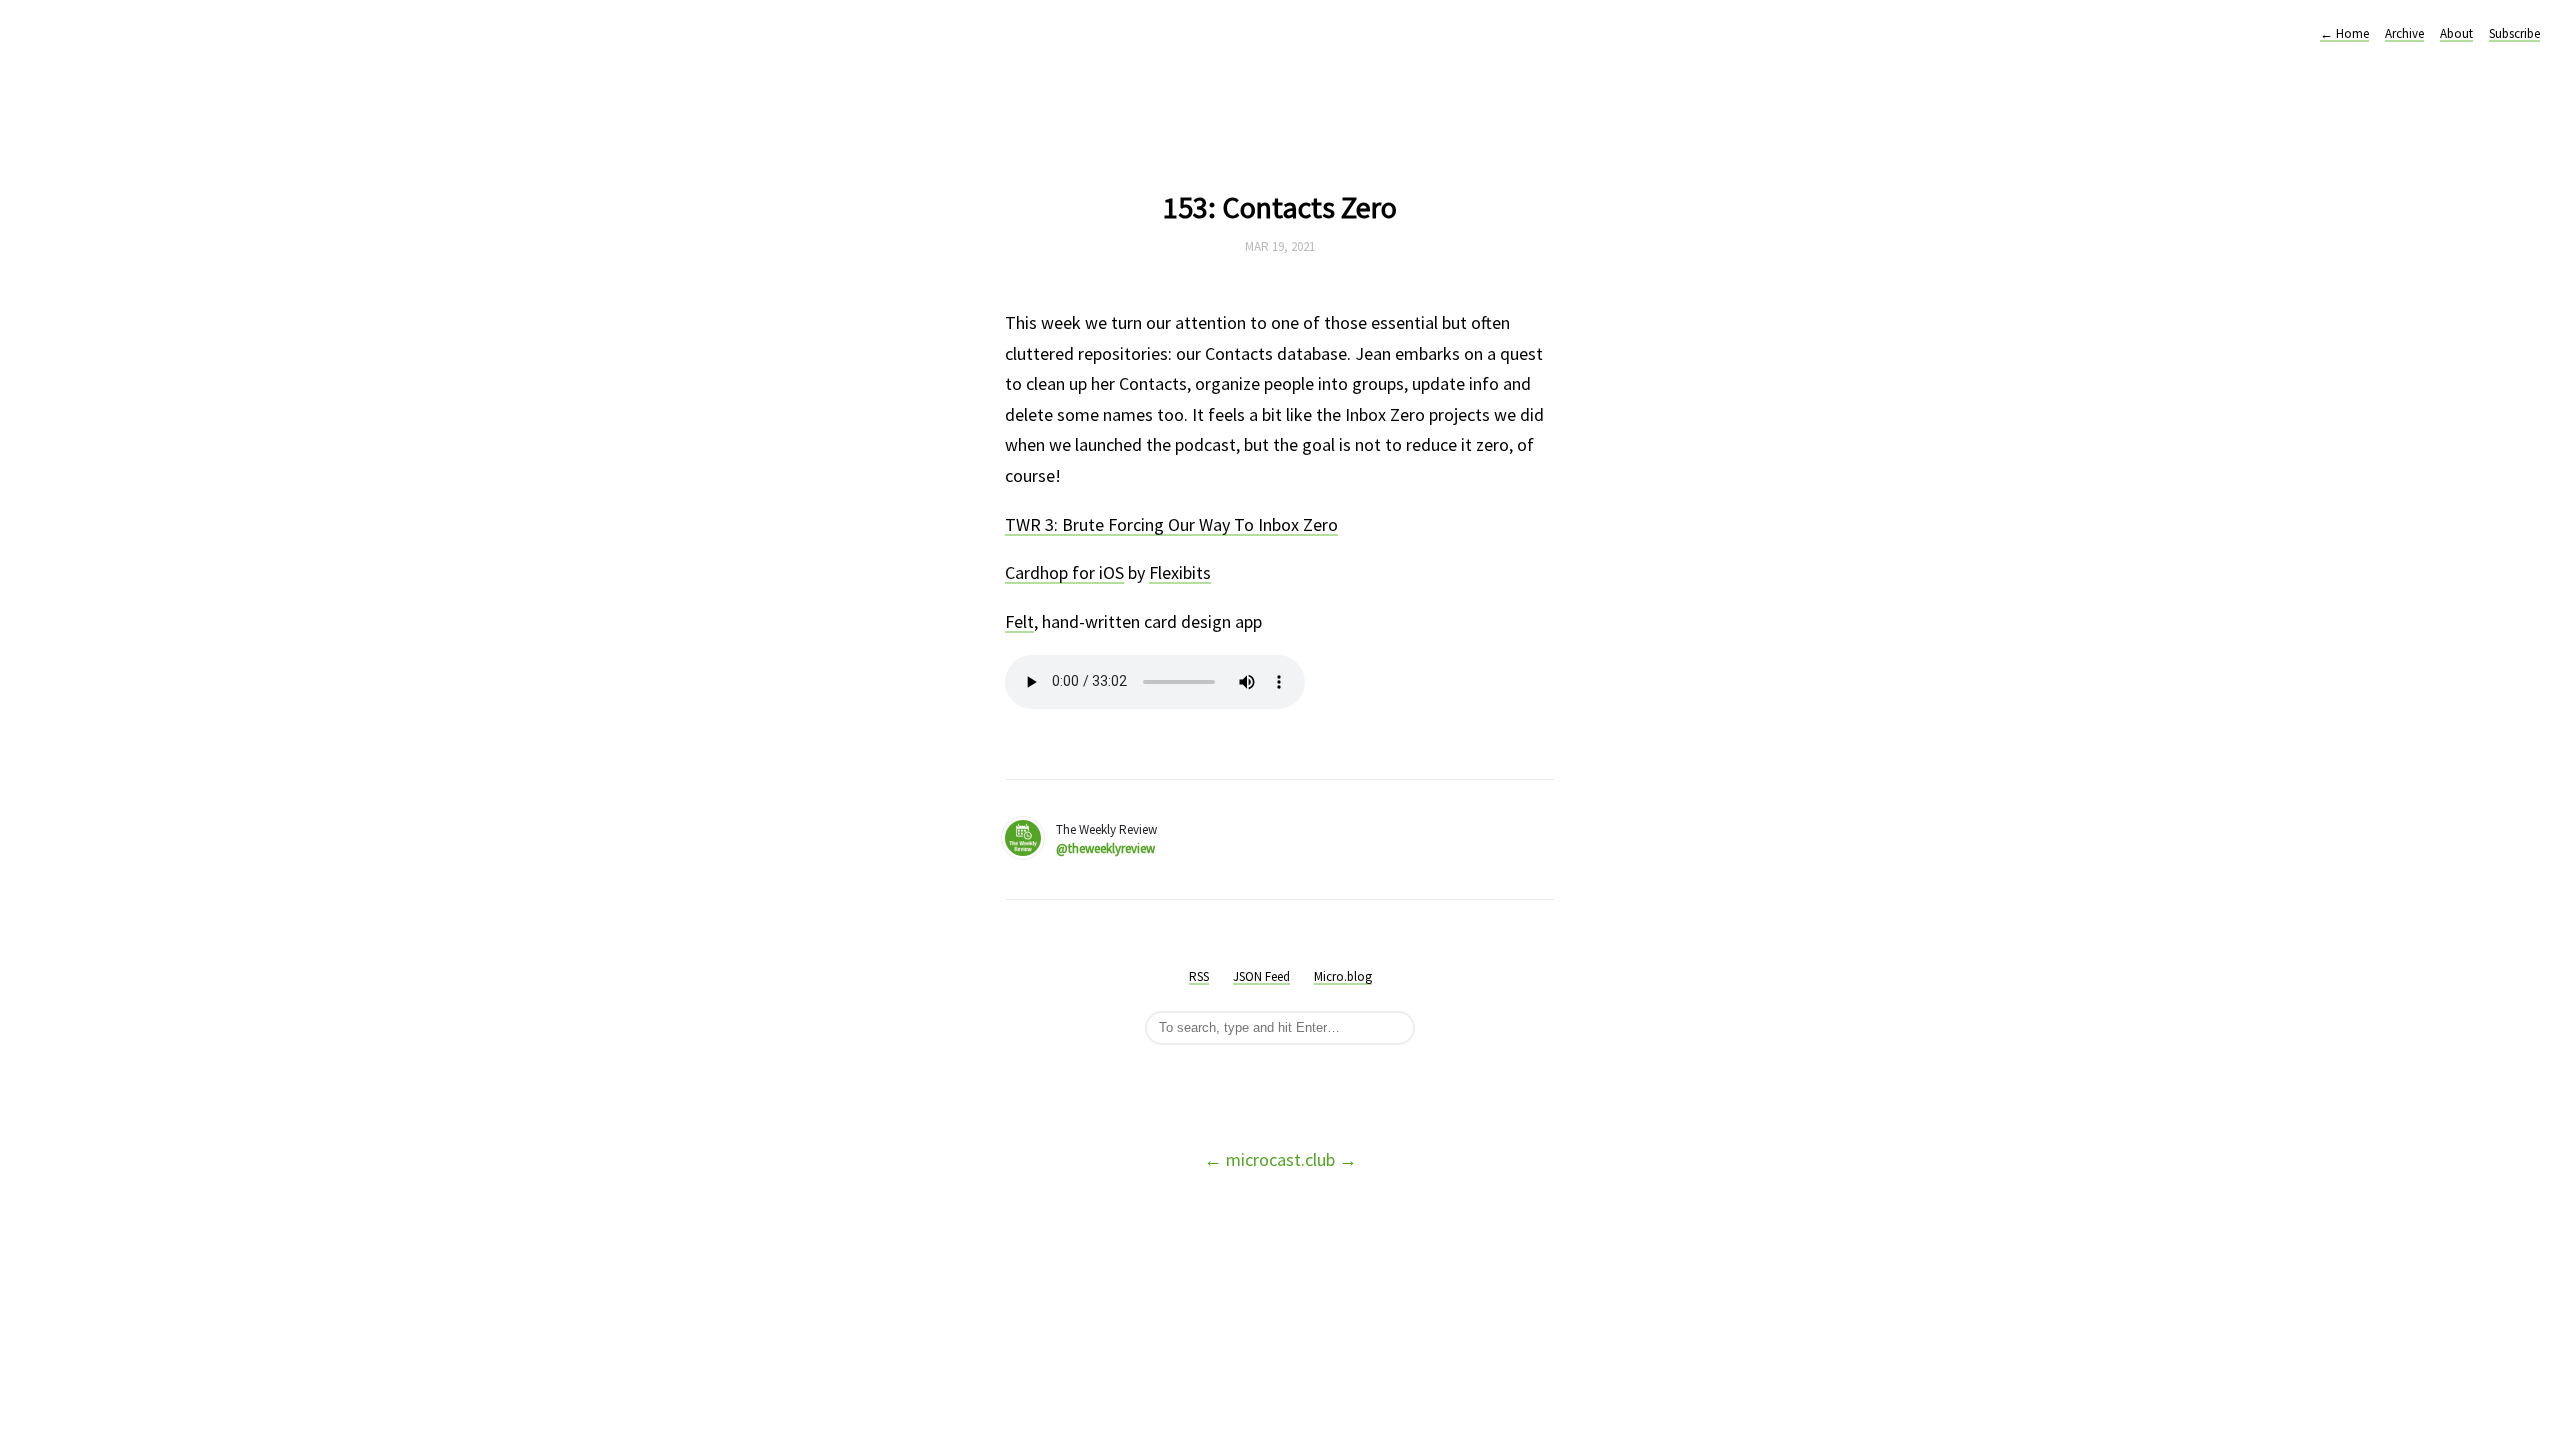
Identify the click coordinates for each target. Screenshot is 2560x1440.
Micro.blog (1343, 976)
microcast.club (1280, 1159)
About (2456, 33)
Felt (1019, 621)
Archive (2404, 33)
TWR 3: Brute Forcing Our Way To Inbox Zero (1171, 524)
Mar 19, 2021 (1280, 246)
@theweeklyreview (1105, 848)
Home (2344, 33)
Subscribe (2514, 33)
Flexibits (1180, 572)
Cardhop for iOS (1064, 572)
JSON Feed (1261, 976)
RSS (1199, 976)
